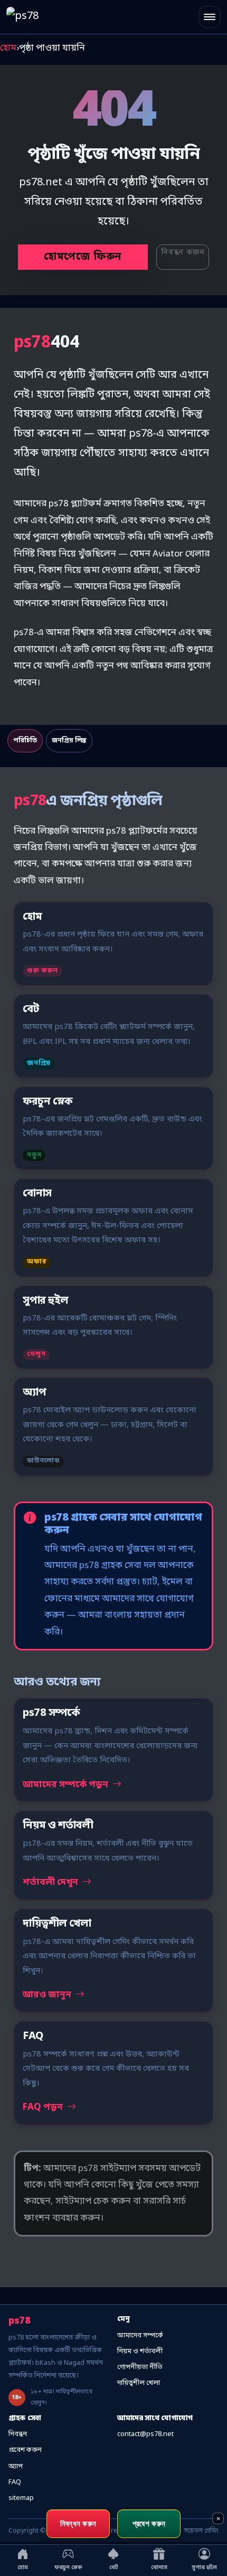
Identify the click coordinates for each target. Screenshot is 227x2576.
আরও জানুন (48, 1995)
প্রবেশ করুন (25, 2450)
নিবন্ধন (18, 2434)
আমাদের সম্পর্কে (140, 2336)
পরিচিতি (25, 741)
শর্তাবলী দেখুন (51, 1883)
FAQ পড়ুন (44, 2107)
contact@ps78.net (145, 2434)
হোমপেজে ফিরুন (83, 257)
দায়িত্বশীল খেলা (139, 2383)
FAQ (15, 2482)
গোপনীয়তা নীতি (140, 2367)
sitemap (21, 2498)
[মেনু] (210, 17)
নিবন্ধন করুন (183, 253)
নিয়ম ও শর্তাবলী (140, 2351)
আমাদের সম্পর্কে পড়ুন (67, 1785)
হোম (8, 48)
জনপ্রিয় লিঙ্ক (69, 741)
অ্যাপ (16, 2466)
